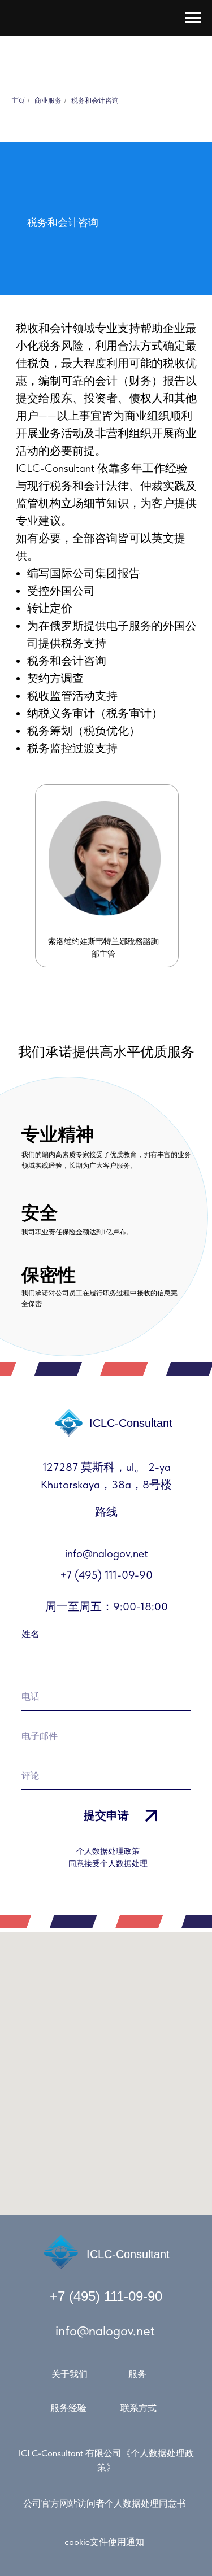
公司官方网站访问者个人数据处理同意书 (105, 2503)
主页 (18, 101)
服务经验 (68, 2408)
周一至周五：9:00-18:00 (107, 1606)
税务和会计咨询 (95, 101)
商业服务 (48, 101)
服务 (137, 2374)
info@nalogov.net (105, 2331)
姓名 (31, 1634)
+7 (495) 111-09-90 (106, 2296)
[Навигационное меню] (193, 18)
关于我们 (70, 2374)
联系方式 (139, 2408)
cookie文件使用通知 (104, 2542)
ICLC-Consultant (128, 2254)
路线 (106, 1512)
